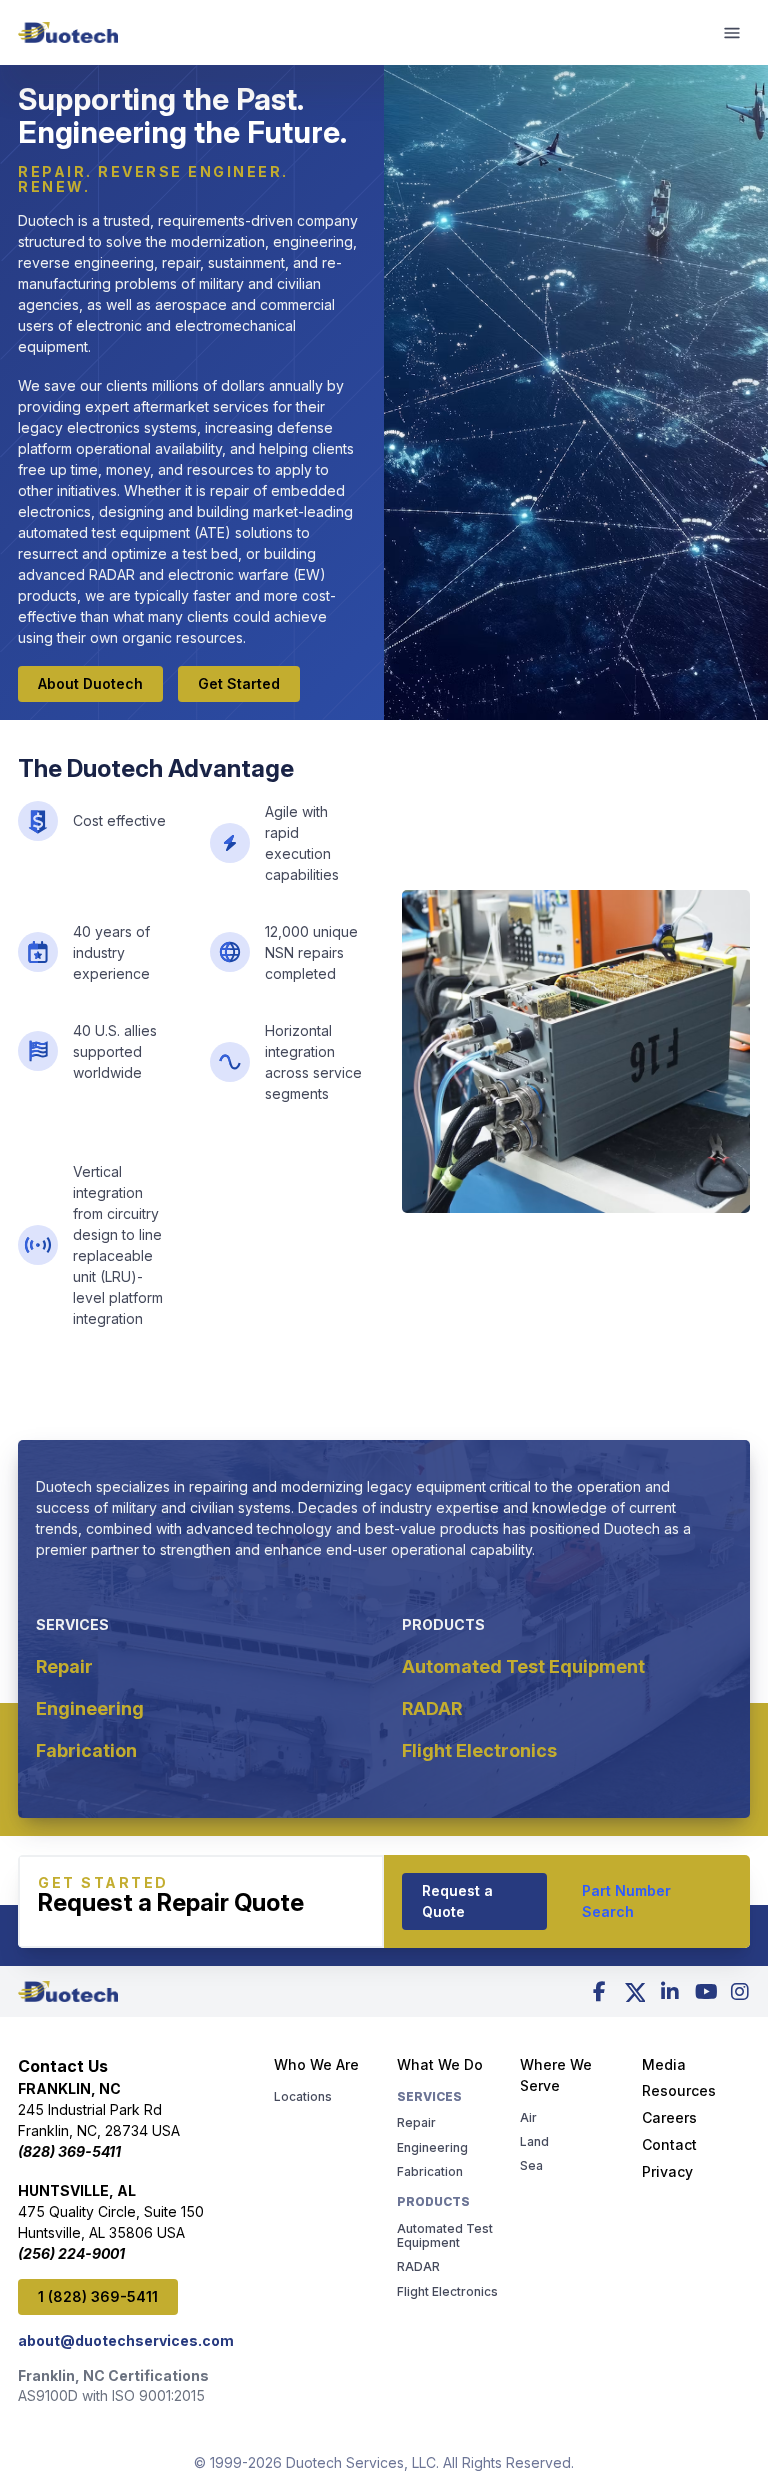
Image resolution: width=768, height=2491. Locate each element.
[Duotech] (68, 33)
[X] (635, 1992)
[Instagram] (740, 1992)
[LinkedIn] (670, 1992)
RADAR (432, 1708)
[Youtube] (705, 1992)
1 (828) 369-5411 (98, 2296)
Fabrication (86, 1750)
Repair (64, 1666)
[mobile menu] (733, 33)
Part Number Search (626, 1901)
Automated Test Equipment (523, 1666)
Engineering (90, 1708)
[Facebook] (600, 1992)
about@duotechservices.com (126, 2340)
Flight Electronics (479, 1750)
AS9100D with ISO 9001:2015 (111, 2395)
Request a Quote (457, 1901)
